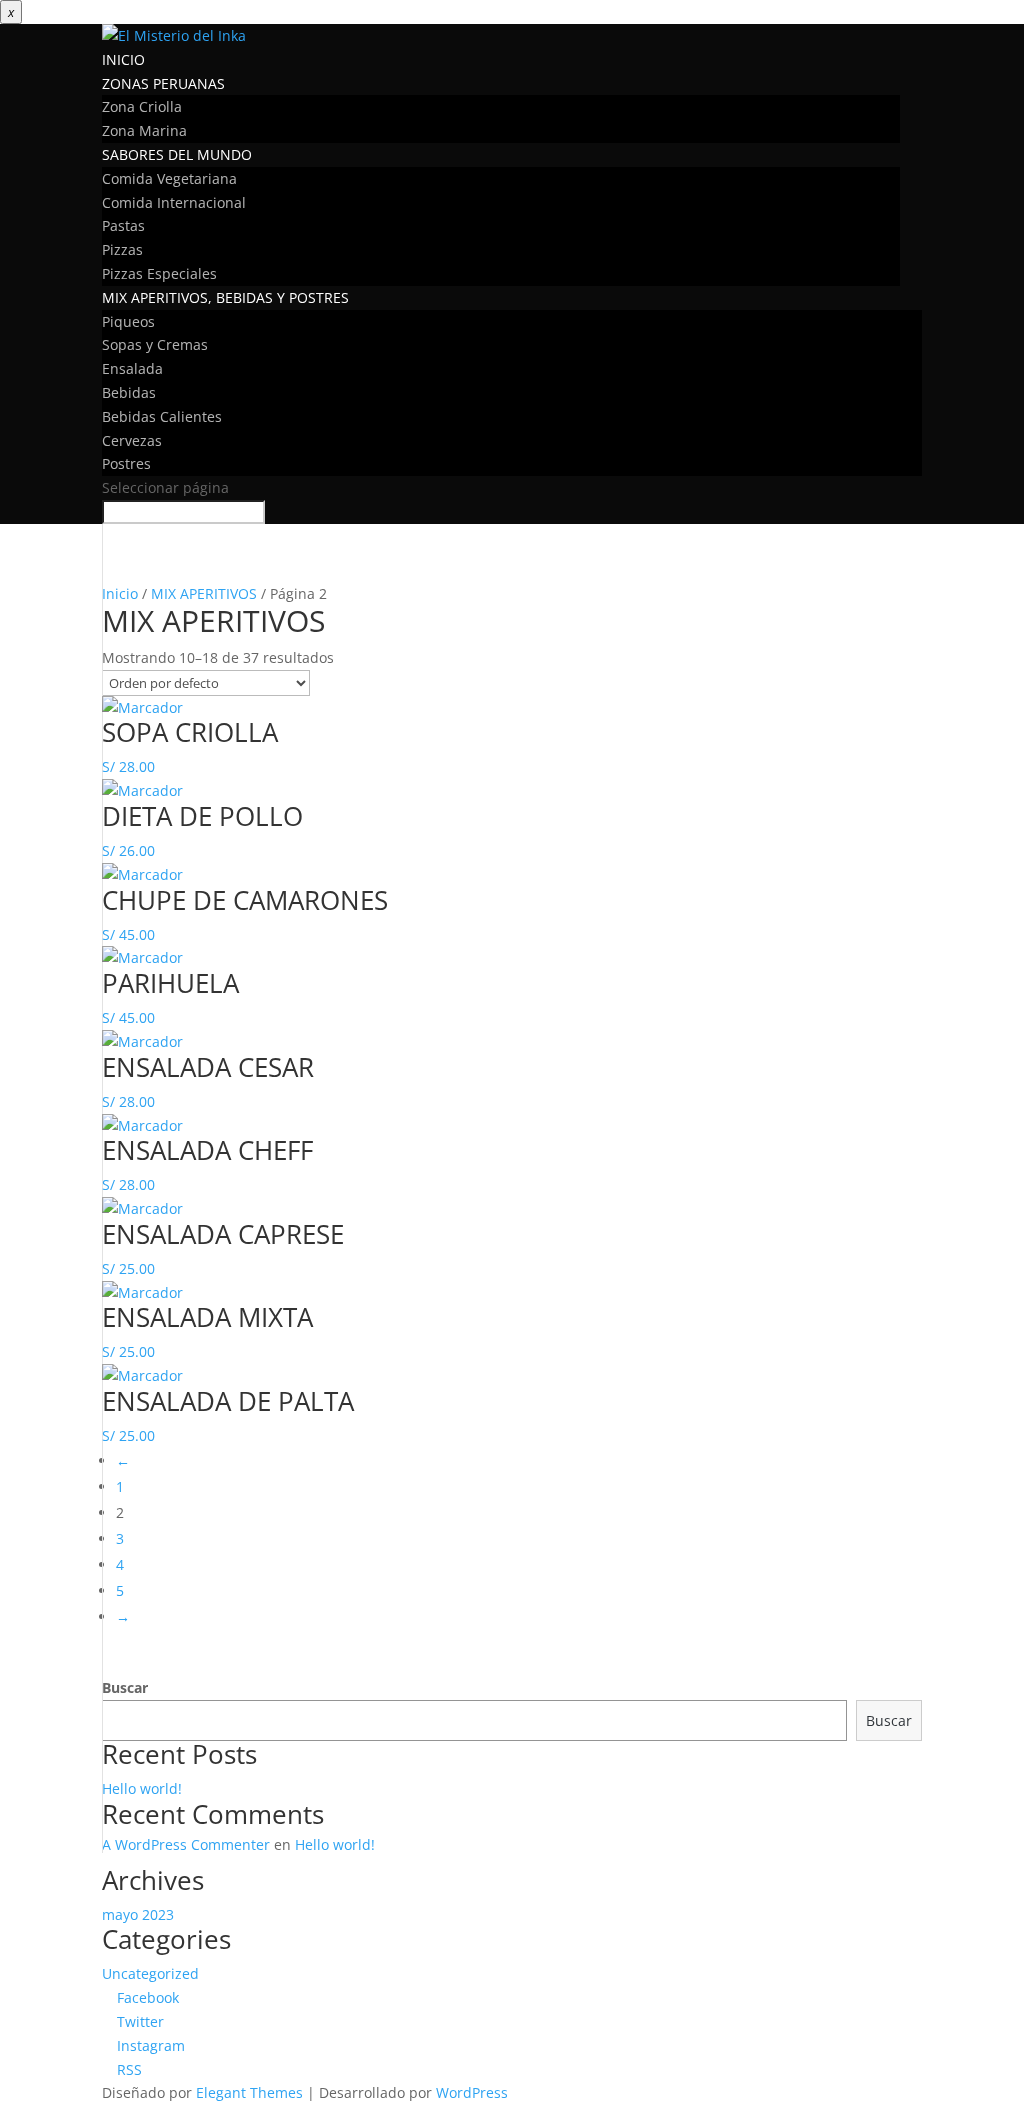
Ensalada (132, 368)
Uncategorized (150, 1973)
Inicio (120, 593)
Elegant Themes (249, 2092)
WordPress (472, 2092)
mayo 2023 (138, 1914)
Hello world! (142, 1788)
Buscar (125, 1687)
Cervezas (132, 440)
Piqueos (128, 321)
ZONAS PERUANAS (163, 83)
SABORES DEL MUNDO (177, 154)
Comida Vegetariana (169, 178)
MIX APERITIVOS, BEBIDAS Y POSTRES (225, 297)
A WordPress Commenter (186, 1844)
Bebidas (129, 392)
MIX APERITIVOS (204, 593)
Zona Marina (144, 130)
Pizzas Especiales (159, 273)
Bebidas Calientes (162, 416)
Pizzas (122, 249)
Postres (126, 463)
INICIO (123, 59)
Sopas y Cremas (155, 344)
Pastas (123, 225)
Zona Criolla (142, 106)
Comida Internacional (174, 202)
